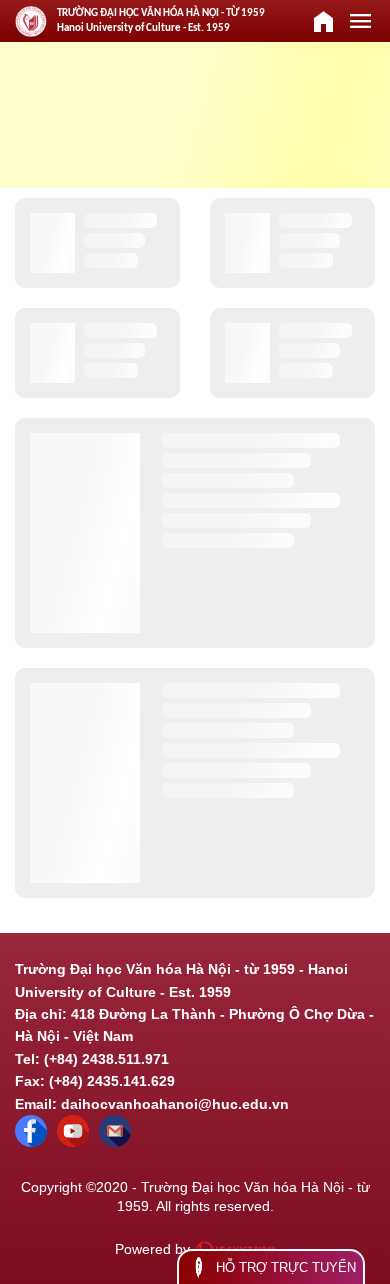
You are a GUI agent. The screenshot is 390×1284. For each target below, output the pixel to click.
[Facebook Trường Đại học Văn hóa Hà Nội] (31, 1142)
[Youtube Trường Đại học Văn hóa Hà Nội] (73, 1142)
